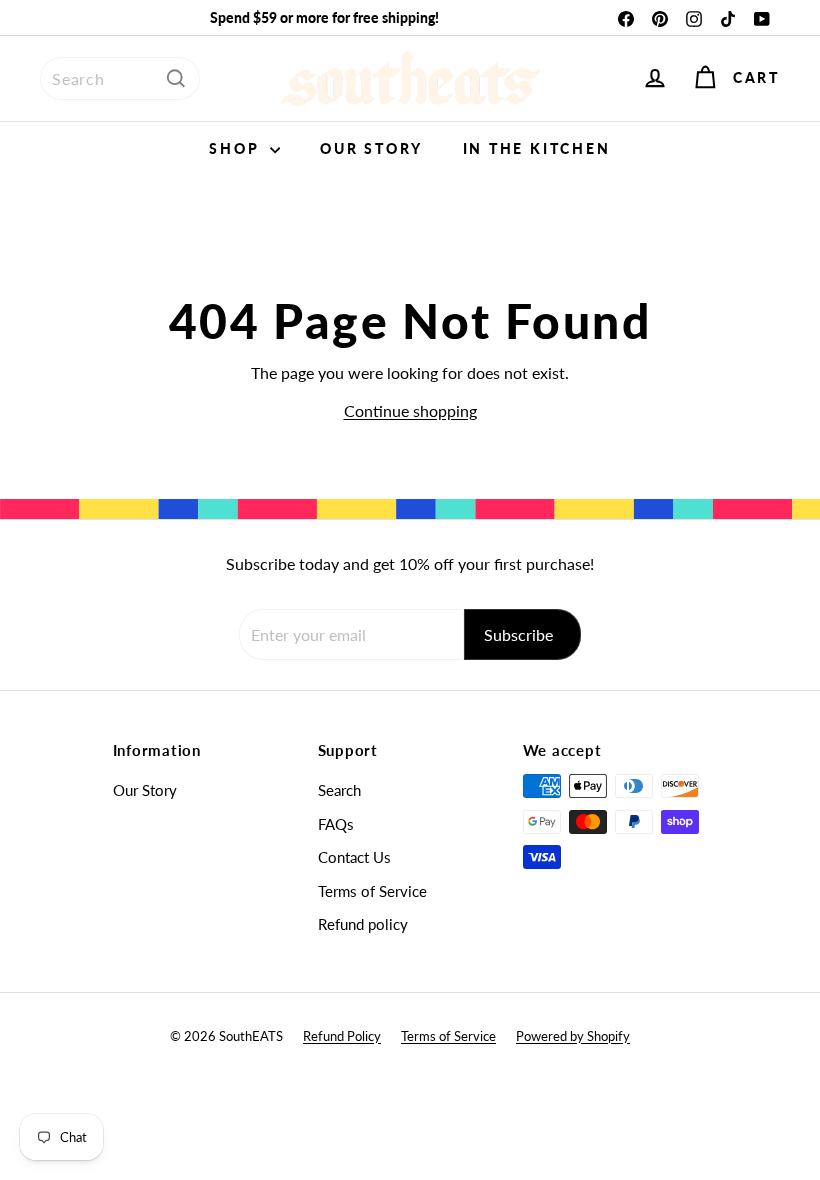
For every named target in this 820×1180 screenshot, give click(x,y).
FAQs (336, 824)
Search (339, 790)
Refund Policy (342, 1036)
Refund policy (363, 924)
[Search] (176, 78)
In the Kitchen (537, 148)
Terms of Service (372, 891)
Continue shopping (410, 410)
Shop (237, 148)
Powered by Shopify (573, 1036)
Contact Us (354, 857)
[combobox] (120, 78)
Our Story (371, 148)
